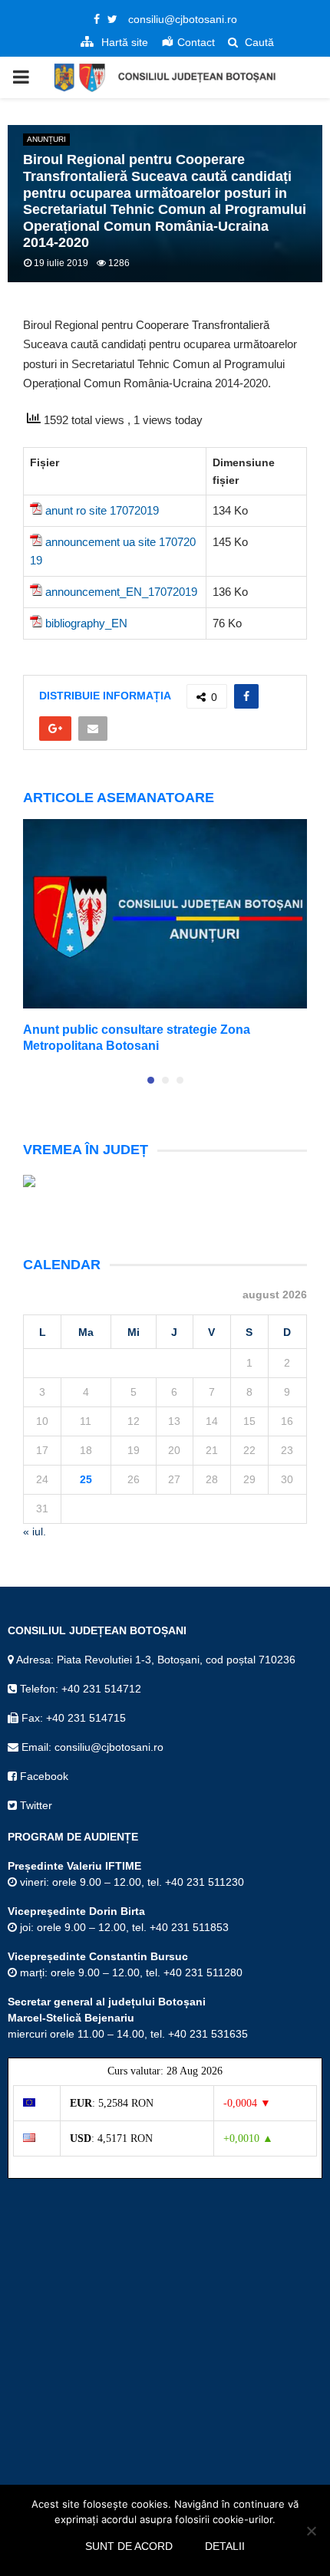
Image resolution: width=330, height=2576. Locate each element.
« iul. (35, 1531)
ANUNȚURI (46, 139)
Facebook (43, 1776)
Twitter (35, 1805)
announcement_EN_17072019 (121, 592)
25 (86, 1479)
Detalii (225, 2546)
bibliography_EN (86, 623)
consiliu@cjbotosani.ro (183, 19)
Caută (258, 42)
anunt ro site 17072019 (102, 510)
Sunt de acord (129, 2546)
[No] (311, 2531)
